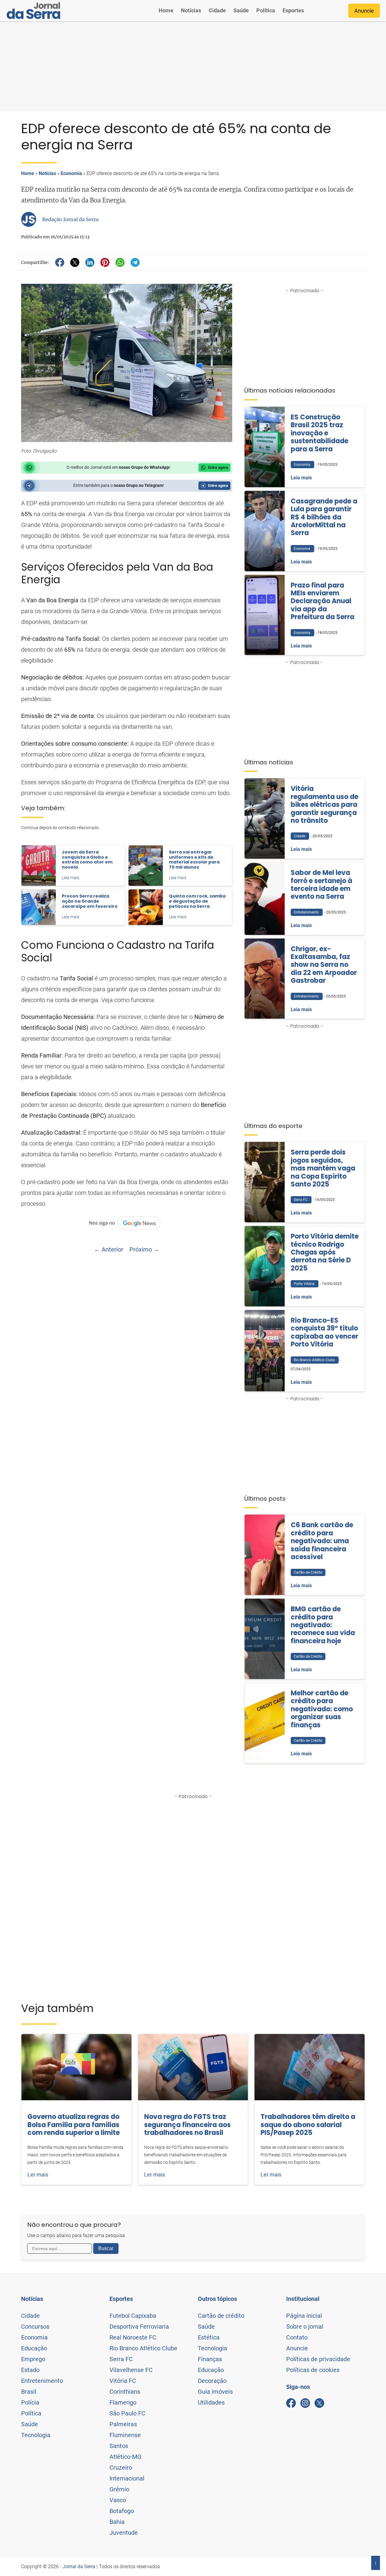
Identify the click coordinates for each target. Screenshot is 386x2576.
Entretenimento (42, 2381)
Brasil (29, 2392)
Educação (34, 2348)
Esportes (293, 10)
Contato (297, 2337)
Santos (119, 2446)
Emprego (33, 2359)
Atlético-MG (125, 2457)
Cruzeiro (121, 2468)
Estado (30, 2370)
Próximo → (144, 1249)
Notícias (191, 10)
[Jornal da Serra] (33, 11)
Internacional (127, 2478)
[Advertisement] (193, 66)
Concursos (35, 2327)
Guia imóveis (215, 2392)
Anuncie (364, 11)
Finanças (210, 2359)
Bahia (117, 2522)
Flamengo (123, 2402)
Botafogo (122, 2511)
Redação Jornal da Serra (70, 219)
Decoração (212, 2381)
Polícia (30, 2402)
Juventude (124, 2533)
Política (266, 10)
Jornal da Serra (79, 2567)
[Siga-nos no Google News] (127, 1223)
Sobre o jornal (305, 2327)
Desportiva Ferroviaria (139, 2327)
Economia (71, 173)
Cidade (217, 10)
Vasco (118, 2500)
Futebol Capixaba (133, 2316)
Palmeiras (123, 2424)
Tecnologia (36, 2435)
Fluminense (125, 2435)
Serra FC (121, 2359)
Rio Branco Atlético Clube (143, 2348)
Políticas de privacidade (318, 2359)
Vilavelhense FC (131, 2370)
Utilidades (211, 2402)
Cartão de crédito (221, 2316)
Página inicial (304, 2316)
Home (166, 10)
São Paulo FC (127, 2413)
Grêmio (119, 2489)
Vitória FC (123, 2381)
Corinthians (125, 2392)
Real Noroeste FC (133, 2337)
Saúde (241, 10)
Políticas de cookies (313, 2370)
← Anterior (109, 1249)
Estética (209, 2337)
